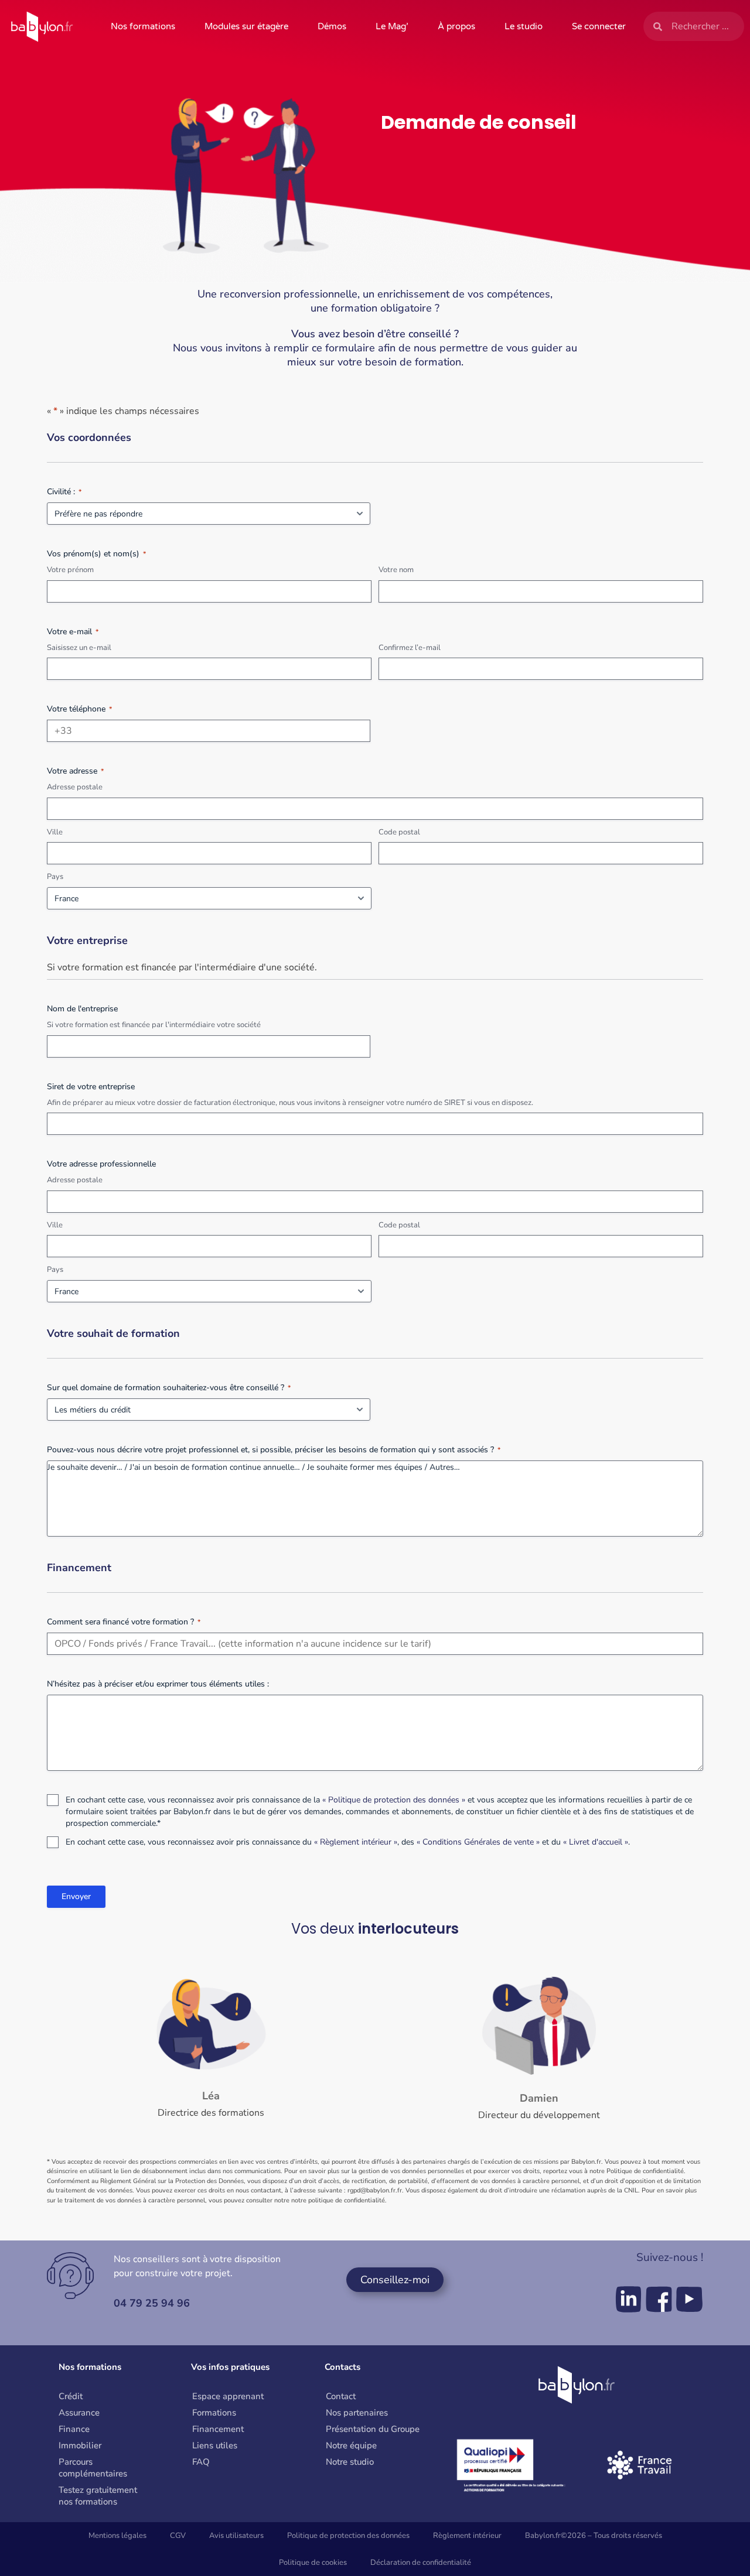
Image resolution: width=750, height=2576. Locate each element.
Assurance (79, 2413)
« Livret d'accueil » (596, 1842)
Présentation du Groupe (373, 2429)
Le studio (524, 26)
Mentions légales (117, 2536)
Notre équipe (351, 2445)
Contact (341, 2396)
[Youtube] (689, 2299)
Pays (55, 877)
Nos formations (143, 26)
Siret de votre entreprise (91, 1087)
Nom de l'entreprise (82, 1009)
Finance (74, 2429)
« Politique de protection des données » (394, 1800)
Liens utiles (215, 2445)
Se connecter (599, 26)
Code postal (399, 832)
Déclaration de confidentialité (421, 2563)
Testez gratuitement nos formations (98, 2496)
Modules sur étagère (246, 26)
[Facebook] (659, 2299)
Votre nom (396, 570)
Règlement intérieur (467, 2536)
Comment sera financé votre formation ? (124, 1622)
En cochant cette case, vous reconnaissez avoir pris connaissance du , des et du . (348, 1842)
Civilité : (64, 492)
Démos (332, 26)
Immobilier (80, 2445)
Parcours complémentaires (93, 2468)
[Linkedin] (628, 2299)
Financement (218, 2429)
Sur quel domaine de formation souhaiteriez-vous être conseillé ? (169, 1388)
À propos (456, 26)
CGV (178, 2536)
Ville (55, 832)
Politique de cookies (313, 2563)
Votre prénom (70, 570)
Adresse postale (75, 787)
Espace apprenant (228, 2396)
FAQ (201, 2462)
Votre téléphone (79, 709)
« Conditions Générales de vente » (478, 1842)
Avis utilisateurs (236, 2536)
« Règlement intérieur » (356, 1842)
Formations (214, 2413)
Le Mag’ (392, 26)
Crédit (71, 2396)
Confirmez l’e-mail (410, 648)
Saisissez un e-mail (79, 648)
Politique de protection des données (348, 2536)
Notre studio (350, 2462)
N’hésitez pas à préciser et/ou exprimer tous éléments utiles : (158, 1684)
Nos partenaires (357, 2413)
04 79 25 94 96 (152, 2303)
